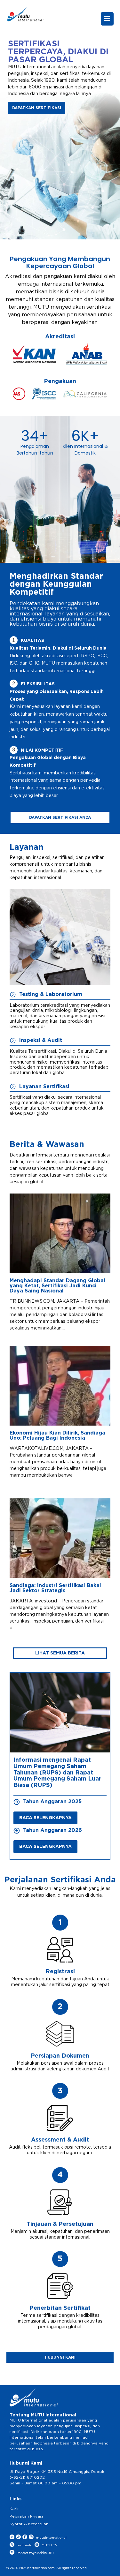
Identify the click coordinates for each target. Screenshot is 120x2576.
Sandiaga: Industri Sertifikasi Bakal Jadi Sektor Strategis (55, 1588)
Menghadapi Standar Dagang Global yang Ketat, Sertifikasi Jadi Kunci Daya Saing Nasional (57, 1286)
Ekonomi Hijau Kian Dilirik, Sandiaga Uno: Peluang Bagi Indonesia (57, 1435)
